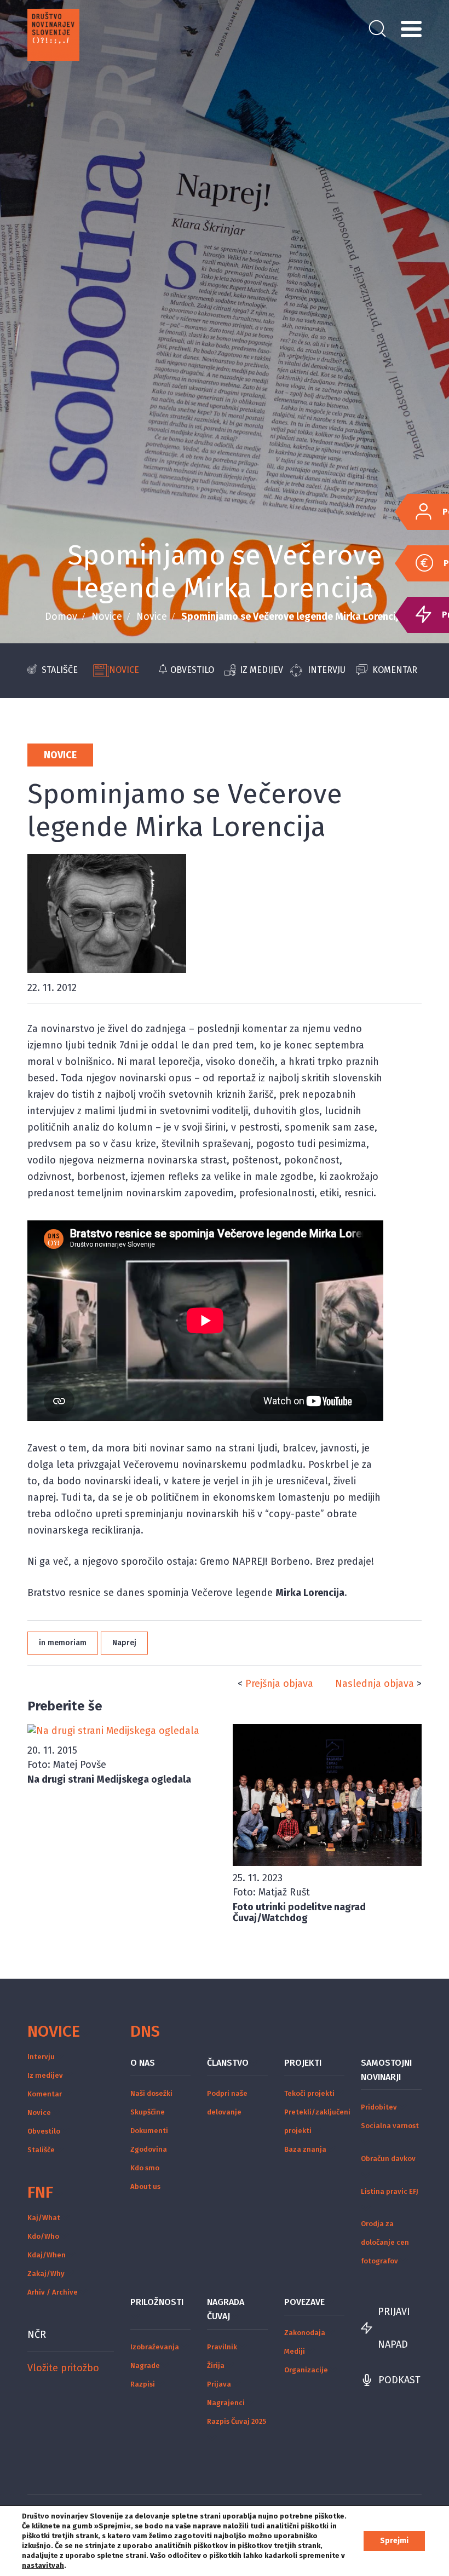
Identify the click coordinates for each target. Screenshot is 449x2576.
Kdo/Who (43, 2236)
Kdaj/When (47, 2255)
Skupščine (148, 2112)
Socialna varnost (390, 2126)
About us (145, 2186)
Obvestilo (192, 670)
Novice (107, 616)
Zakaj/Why (46, 2274)
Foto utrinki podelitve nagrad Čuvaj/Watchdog (299, 1912)
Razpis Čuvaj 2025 (237, 2421)
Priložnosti (157, 2302)
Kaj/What (44, 2218)
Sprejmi (394, 2541)
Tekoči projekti (309, 2093)
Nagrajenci (226, 2403)
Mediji (295, 2351)
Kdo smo (145, 2168)
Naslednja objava (375, 1684)
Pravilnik (222, 2347)
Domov (61, 616)
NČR (37, 2335)
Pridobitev (379, 2107)
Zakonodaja (305, 2333)
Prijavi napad (394, 2328)
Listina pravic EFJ (390, 2191)
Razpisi (143, 2384)
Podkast (399, 2380)
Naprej (124, 1643)
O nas (143, 2063)
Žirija (216, 2365)
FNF (40, 2192)
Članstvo (228, 2063)
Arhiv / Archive (53, 2292)
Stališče (60, 670)
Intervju (327, 670)
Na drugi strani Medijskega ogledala (109, 1779)
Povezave (304, 2302)
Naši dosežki (151, 2093)
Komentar (395, 670)
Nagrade (145, 2365)
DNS (145, 2031)
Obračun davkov (388, 2159)
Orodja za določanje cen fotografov (385, 2242)
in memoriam (63, 1643)
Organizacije (306, 2370)
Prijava (219, 2384)
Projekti (303, 2063)
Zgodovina (149, 2149)
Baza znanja (305, 2149)
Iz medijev (261, 670)
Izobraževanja (155, 2347)
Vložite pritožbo (63, 2368)
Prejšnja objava (279, 1684)
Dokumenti (149, 2131)
